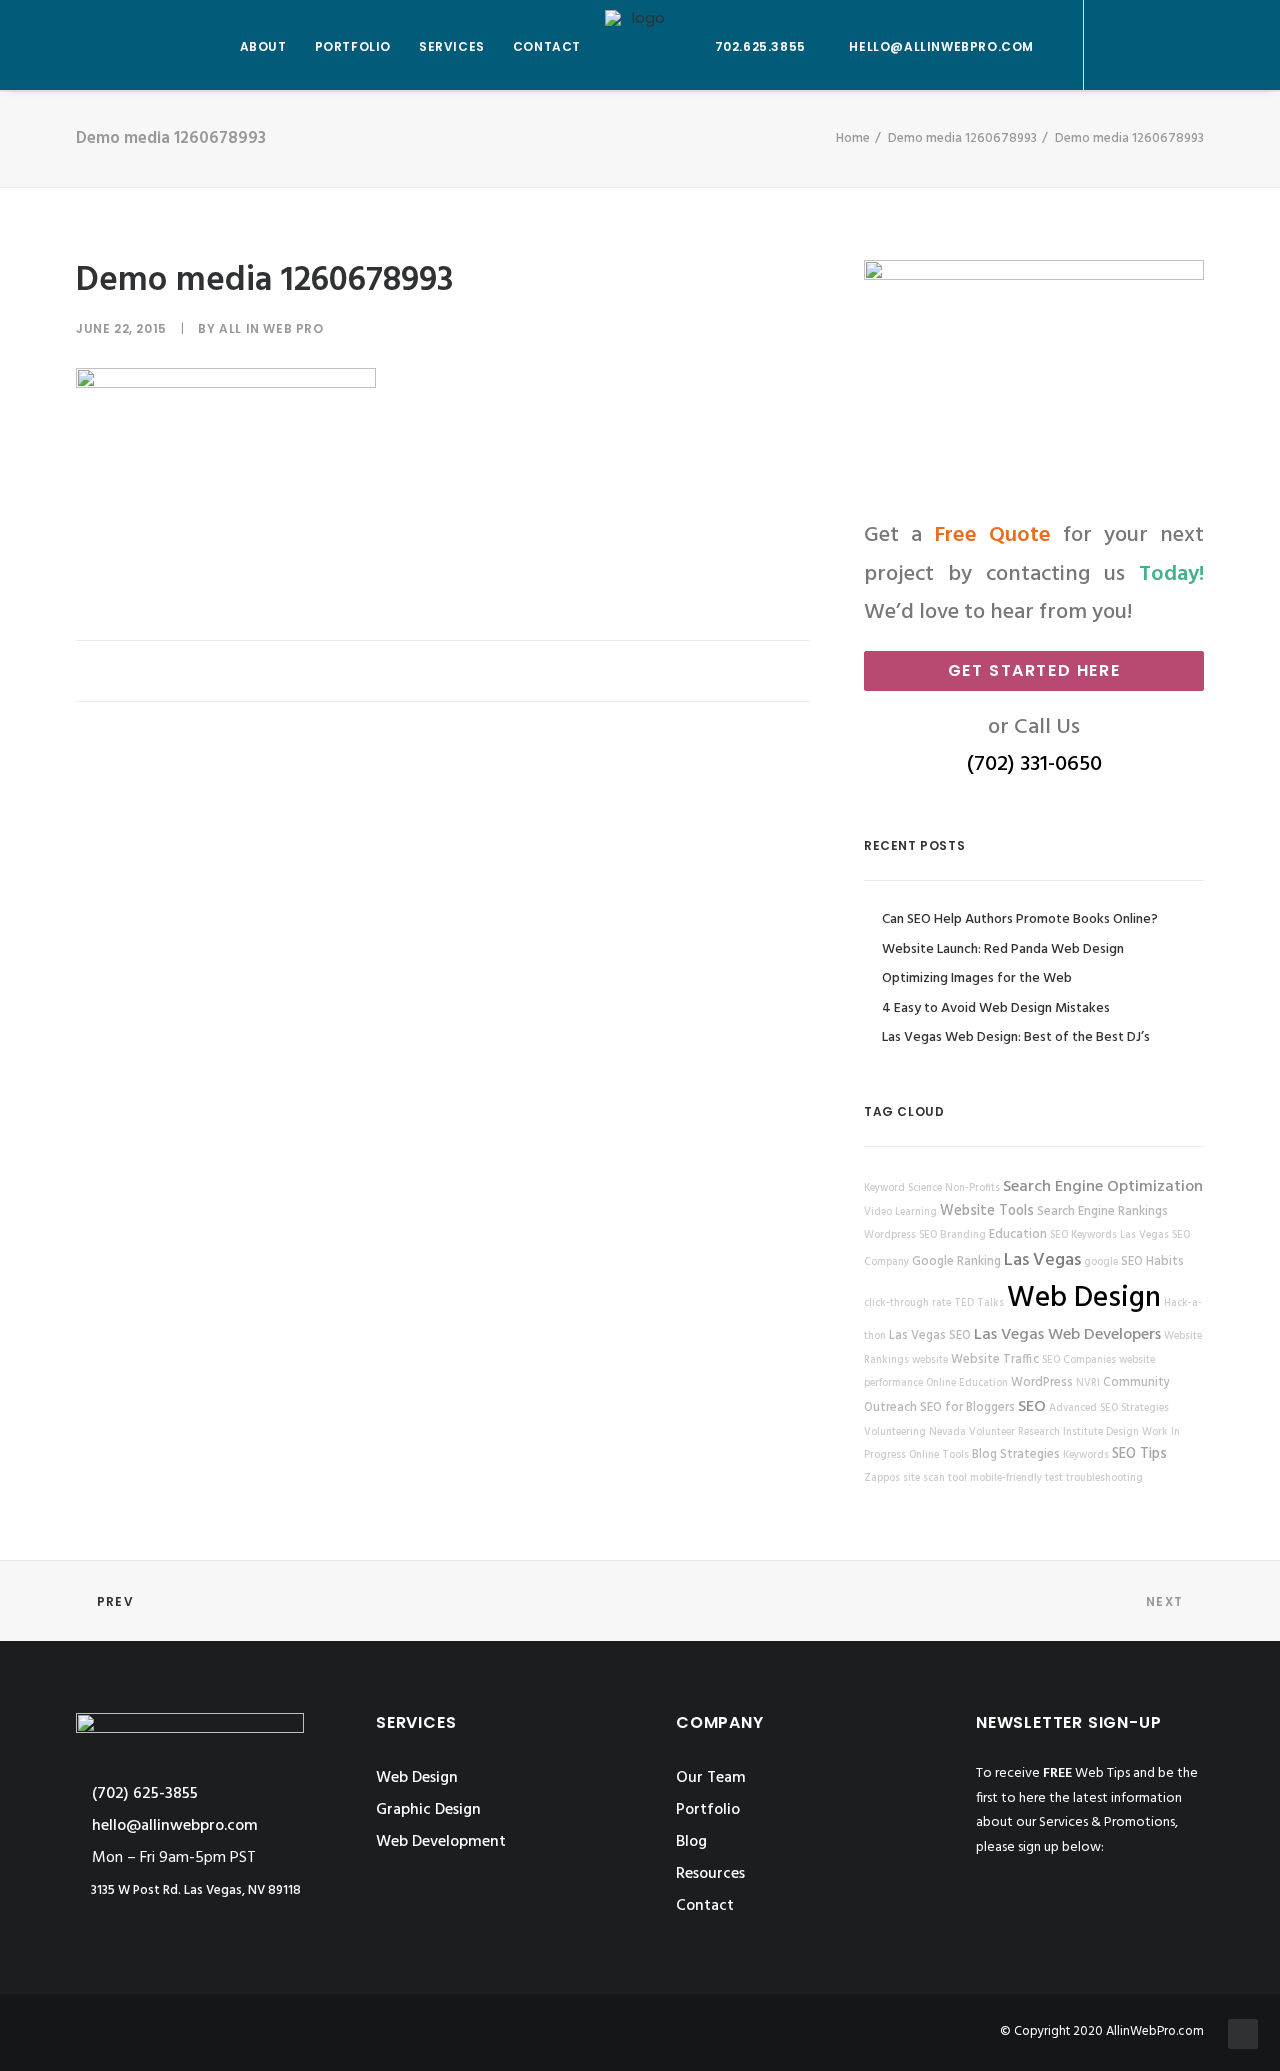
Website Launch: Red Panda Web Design (1003, 949)
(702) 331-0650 (1034, 764)
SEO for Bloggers (967, 1408)
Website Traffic (995, 1360)
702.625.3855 (760, 46)
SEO (1032, 1407)
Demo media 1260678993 (962, 138)
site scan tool (935, 1478)
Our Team (711, 1778)
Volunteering (895, 1432)
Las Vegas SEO (930, 1336)
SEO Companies (1079, 1360)
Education (1018, 1235)
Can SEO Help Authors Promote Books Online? (1020, 919)
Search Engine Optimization (1103, 1187)
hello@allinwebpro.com (941, 46)
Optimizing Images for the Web (977, 978)
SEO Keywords (1083, 1235)
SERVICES (452, 46)
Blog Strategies (1016, 1455)
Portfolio (708, 1810)
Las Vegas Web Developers (1067, 1335)
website (930, 1360)
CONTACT (547, 46)
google (1101, 1262)
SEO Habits (1152, 1262)
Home (853, 138)
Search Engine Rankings (1102, 1212)
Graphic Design (428, 1810)
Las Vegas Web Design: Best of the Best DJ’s (1016, 1037)
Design (1122, 1432)
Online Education (967, 1383)
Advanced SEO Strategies (1109, 1408)
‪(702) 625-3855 (143, 1794)
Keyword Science (903, 1188)
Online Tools (939, 1455)
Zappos (882, 1478)
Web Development (441, 1842)
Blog (691, 1842)
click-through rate (907, 1303)
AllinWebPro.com (1155, 2031)
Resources (710, 1874)
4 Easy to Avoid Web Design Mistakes (996, 1008)
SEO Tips (1139, 1454)
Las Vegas (1042, 1260)
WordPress (1042, 1383)
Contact (705, 1906)
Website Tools (987, 1211)
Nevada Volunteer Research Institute (1016, 1432)
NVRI (1088, 1383)
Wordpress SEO (900, 1235)
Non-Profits (972, 1188)
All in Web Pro (271, 328)
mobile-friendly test (1016, 1478)
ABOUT (263, 46)
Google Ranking (956, 1262)
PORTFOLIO (353, 46)
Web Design (1084, 1298)
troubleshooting (1104, 1478)
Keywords (1086, 1455)
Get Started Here (1034, 670)
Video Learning (900, 1212)
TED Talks (979, 1303)
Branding (963, 1235)
